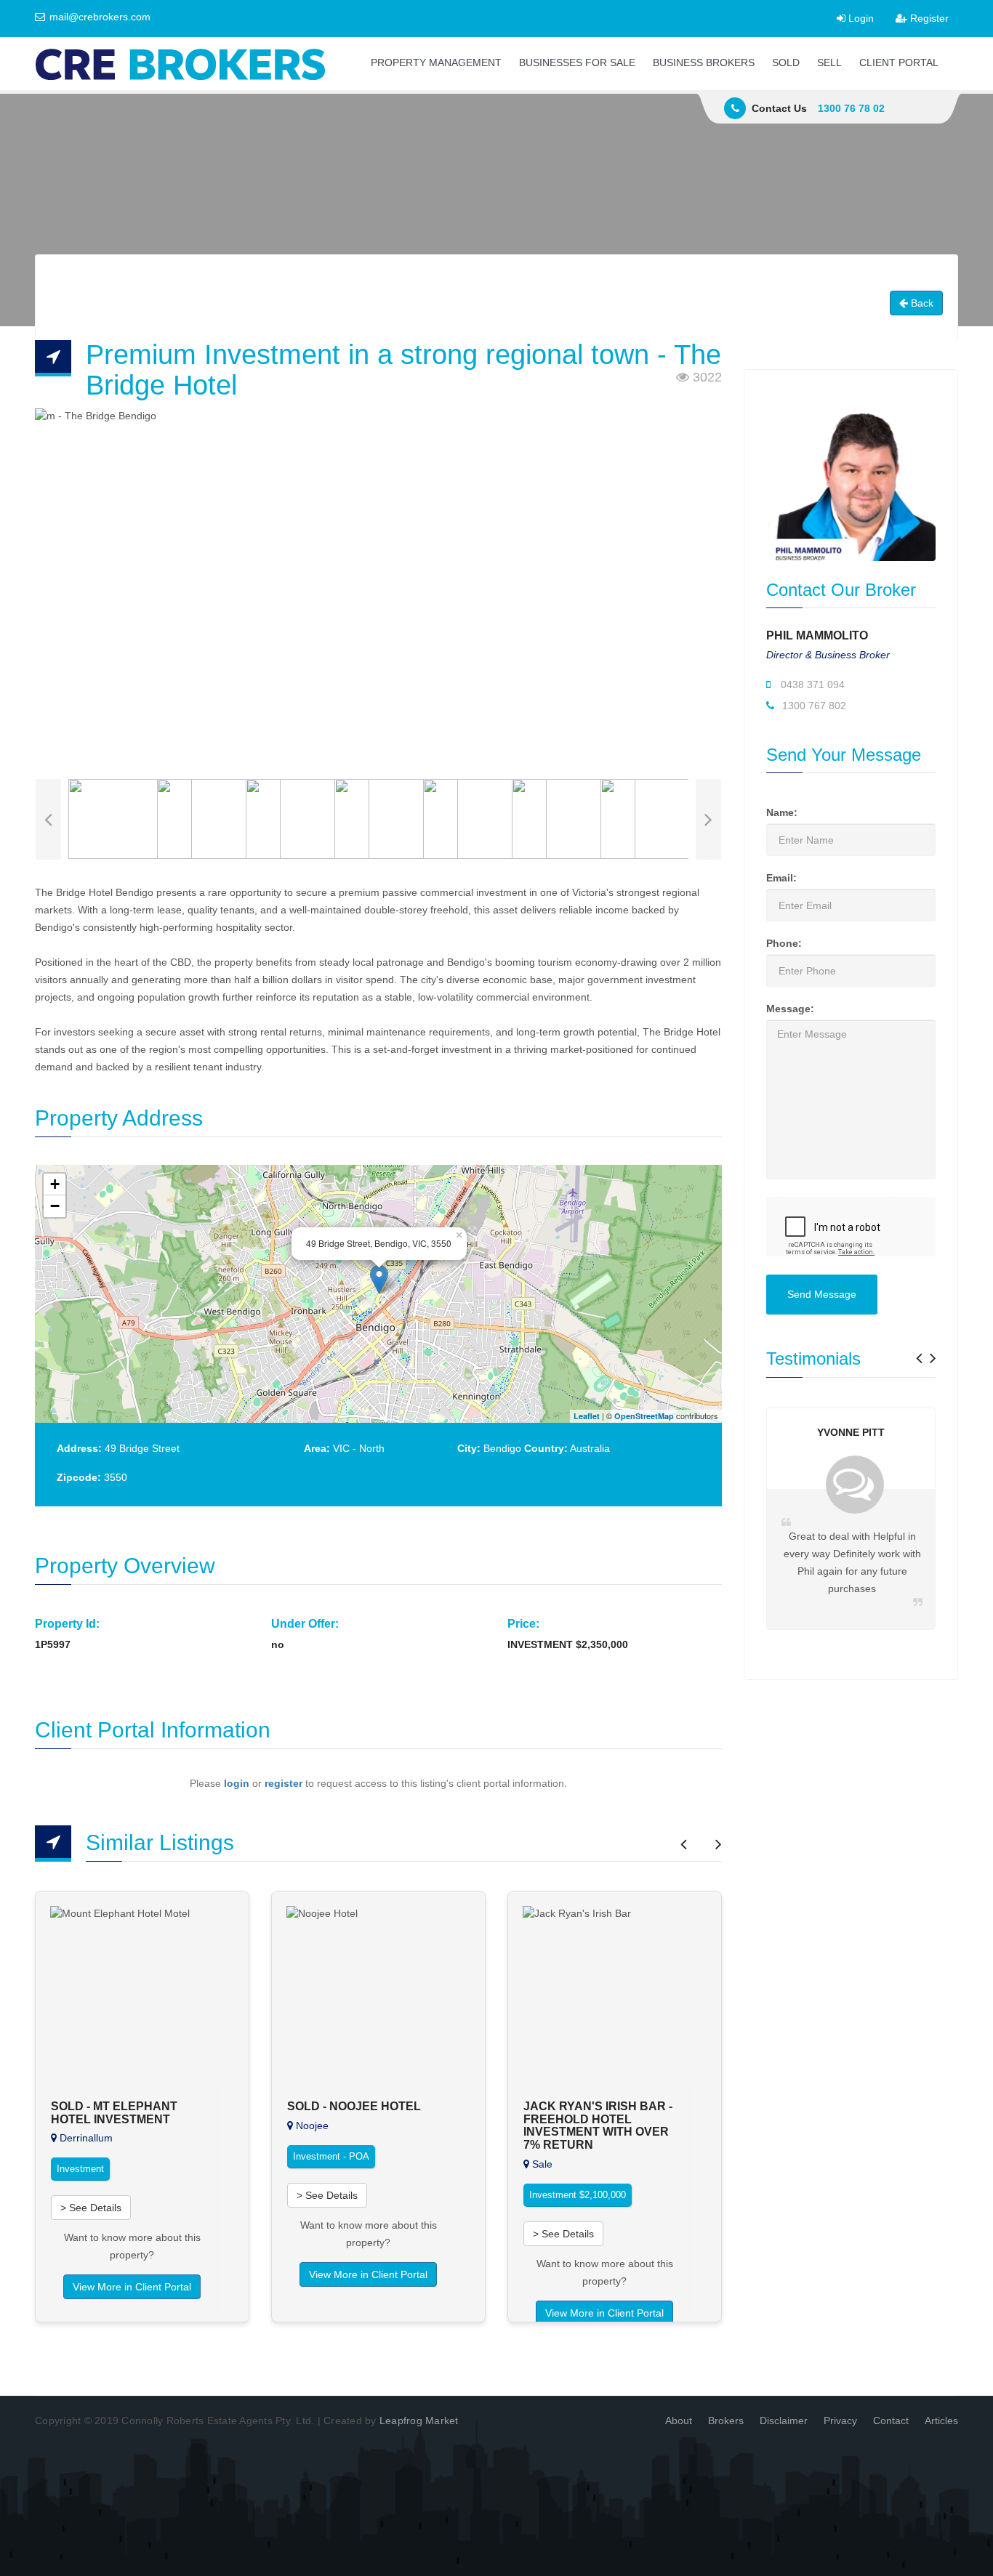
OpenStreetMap (644, 1416)
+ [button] (55, 1184)
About (679, 2420)
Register (928, 18)
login (237, 1783)
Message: (790, 1009)
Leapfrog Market (419, 2420)
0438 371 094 (811, 685)
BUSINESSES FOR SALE (577, 62)
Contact (891, 2420)
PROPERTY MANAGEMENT (436, 62)
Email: (781, 878)
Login (860, 18)
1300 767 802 (813, 706)
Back (921, 303)
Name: (782, 812)
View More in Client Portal (132, 2287)
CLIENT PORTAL (899, 62)
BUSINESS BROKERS (704, 62)
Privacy (840, 2420)
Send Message (822, 1294)
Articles (941, 2420)
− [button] (55, 1206)
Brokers (726, 2420)
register (284, 1783)
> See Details (91, 2208)
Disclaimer (784, 2420)
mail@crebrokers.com (99, 17)
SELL (829, 62)
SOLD (786, 62)
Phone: (784, 943)
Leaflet (587, 1416)
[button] (919, 1353)
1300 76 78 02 (851, 108)
